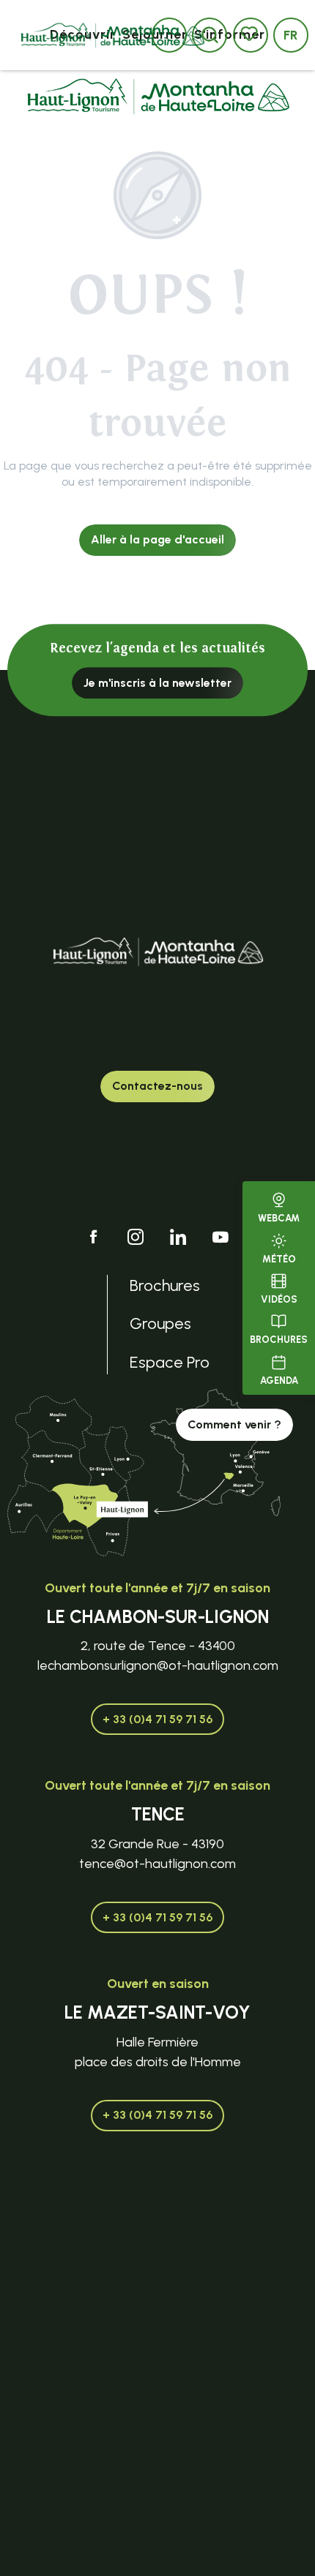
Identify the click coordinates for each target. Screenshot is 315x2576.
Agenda (279, 1381)
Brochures (279, 1340)
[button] (291, 35)
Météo (279, 1259)
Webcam (279, 1218)
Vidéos (279, 1299)
